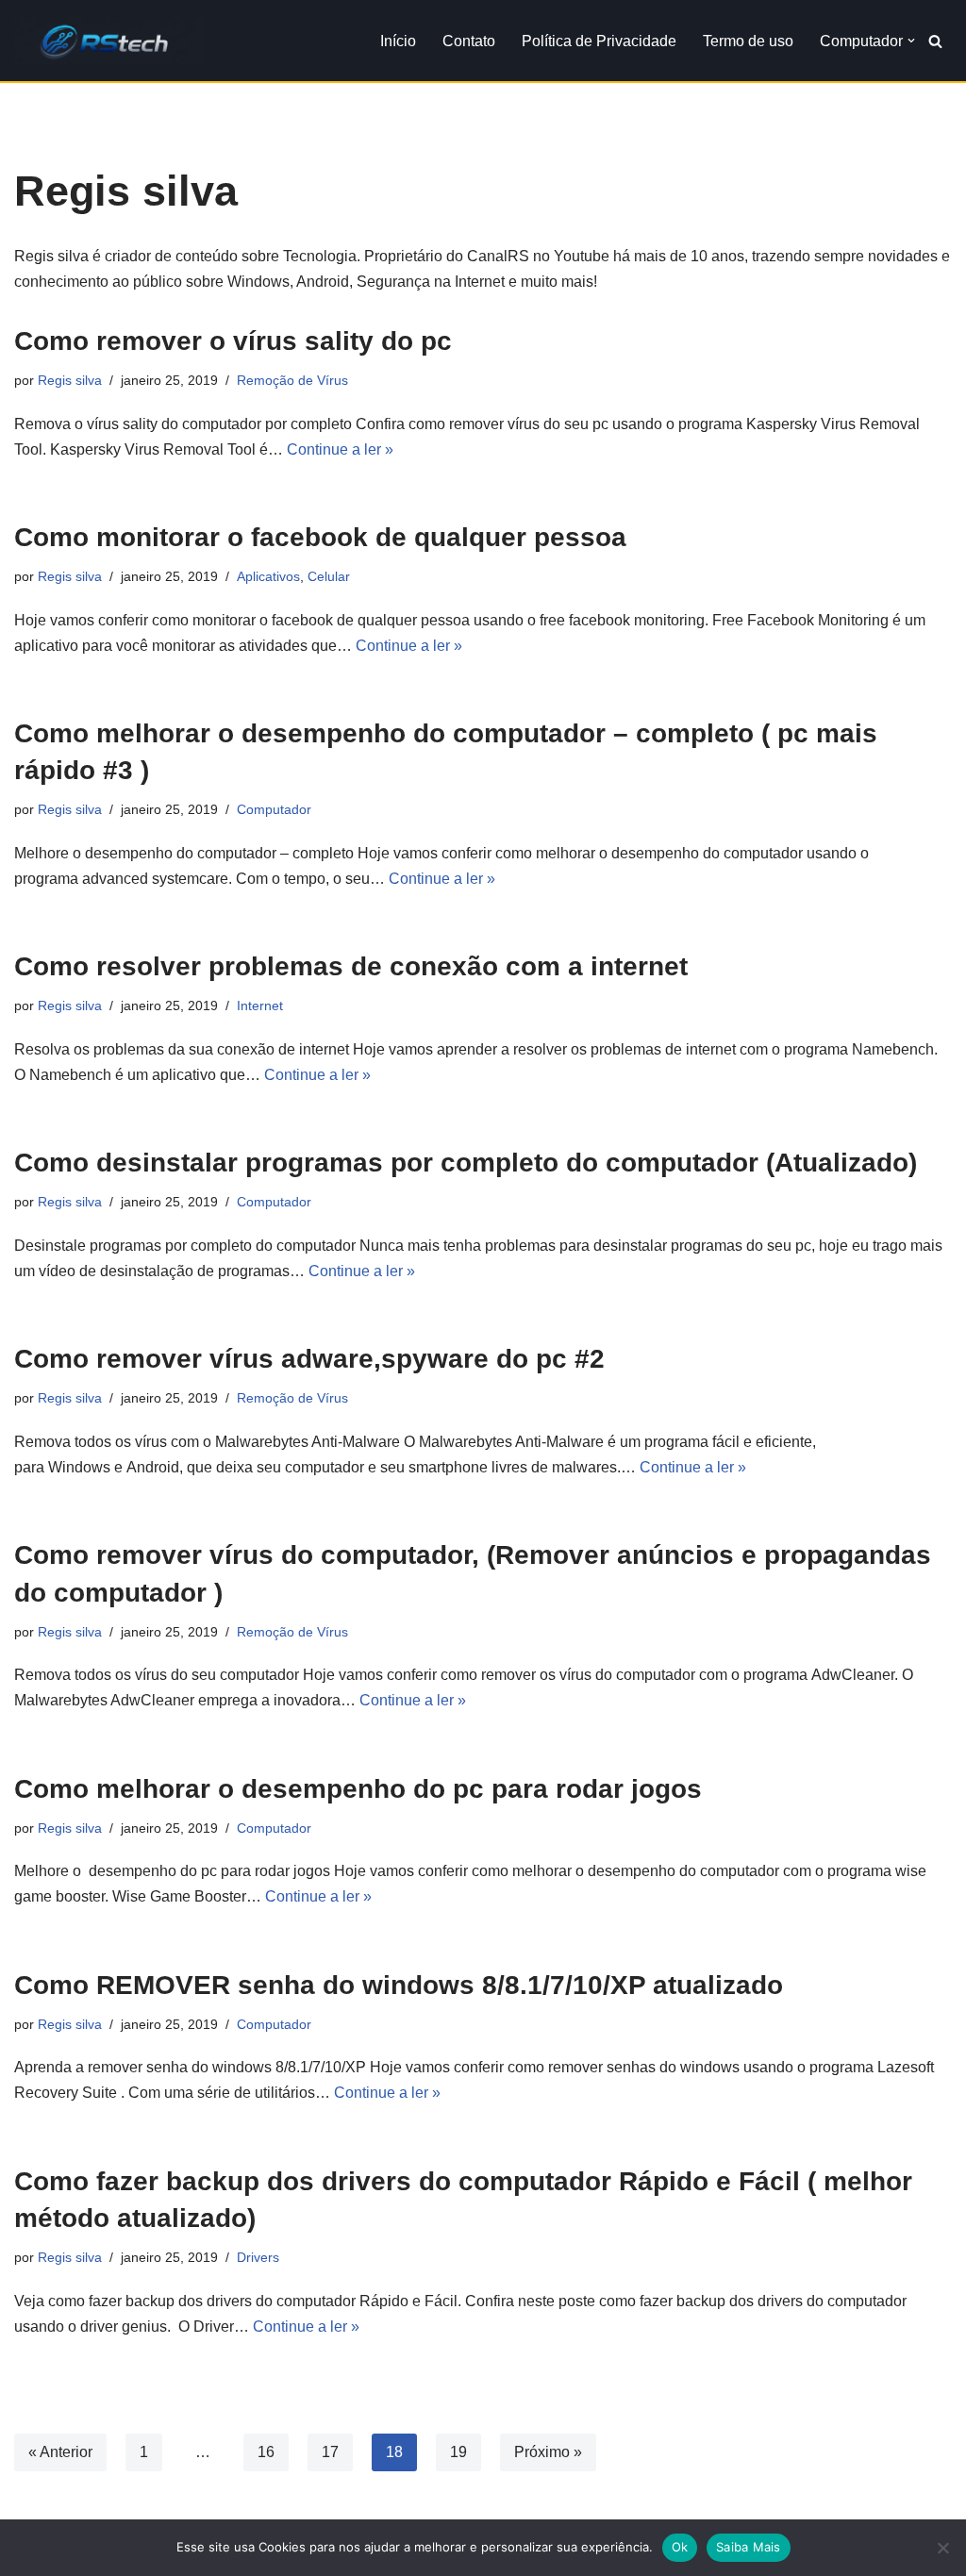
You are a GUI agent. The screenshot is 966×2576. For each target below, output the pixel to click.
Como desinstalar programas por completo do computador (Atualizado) (466, 1163)
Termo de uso (748, 41)
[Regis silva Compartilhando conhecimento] (108, 41)
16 (266, 2452)
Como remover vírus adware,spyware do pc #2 (309, 1359)
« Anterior (60, 2452)
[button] (911, 41)
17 (330, 2452)
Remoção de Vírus (292, 380)
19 (458, 2452)
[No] (942, 2548)
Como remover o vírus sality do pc (233, 341)
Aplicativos (268, 576)
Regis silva (70, 380)
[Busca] (935, 41)
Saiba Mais (749, 2547)
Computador (274, 809)
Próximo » (548, 2452)
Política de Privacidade (599, 41)
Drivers (258, 2257)
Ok (680, 2547)
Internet (260, 1005)
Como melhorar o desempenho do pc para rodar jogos (358, 1789)
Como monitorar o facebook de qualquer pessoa (320, 537)
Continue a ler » (340, 449)
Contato (469, 41)
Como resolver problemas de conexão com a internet (351, 966)
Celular (329, 576)
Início (398, 41)
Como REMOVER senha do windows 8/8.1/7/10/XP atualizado (399, 1985)
